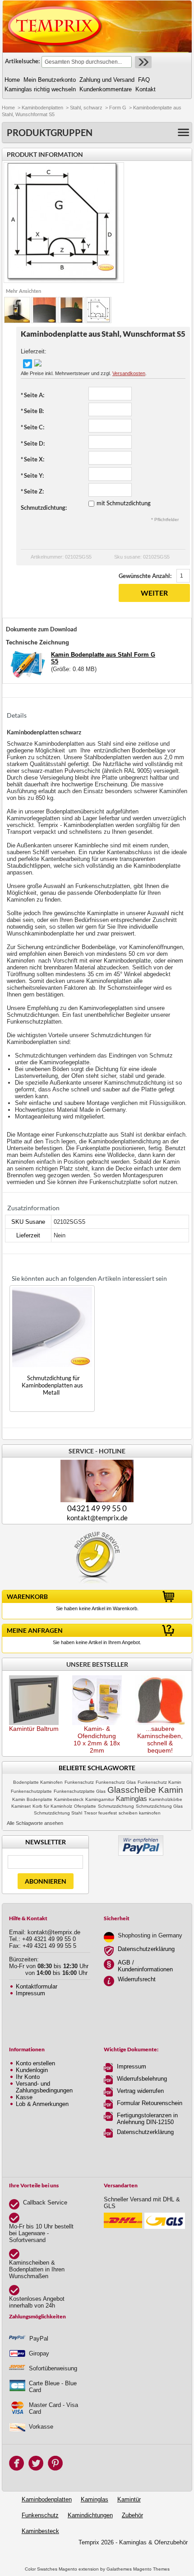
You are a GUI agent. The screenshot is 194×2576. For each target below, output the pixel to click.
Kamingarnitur (100, 1799)
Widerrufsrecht (137, 1979)
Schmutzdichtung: (44, 508)
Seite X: (32, 459)
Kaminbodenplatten (42, 108)
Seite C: (32, 427)
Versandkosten (129, 373)
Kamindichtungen (90, 2515)
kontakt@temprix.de (97, 1518)
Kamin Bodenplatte (32, 1799)
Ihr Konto (28, 2077)
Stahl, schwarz (86, 108)
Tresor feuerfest (100, 1813)
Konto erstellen (35, 2063)
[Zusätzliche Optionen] (141, 1839)
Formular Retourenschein (150, 2103)
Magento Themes (151, 2569)
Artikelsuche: (22, 61)
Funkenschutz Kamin (159, 1782)
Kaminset (21, 1806)
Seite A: (32, 395)
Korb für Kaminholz (52, 1806)
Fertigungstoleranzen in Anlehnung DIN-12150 (147, 2119)
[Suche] (142, 62)
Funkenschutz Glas (116, 1782)
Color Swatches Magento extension (62, 2569)
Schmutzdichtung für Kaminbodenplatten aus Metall (52, 1385)
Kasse (24, 2097)
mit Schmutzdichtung (124, 503)
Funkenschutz (79, 1782)
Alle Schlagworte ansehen (35, 1823)
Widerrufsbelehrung (142, 2079)
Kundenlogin (32, 2070)
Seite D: (33, 443)
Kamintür (129, 2499)
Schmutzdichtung (116, 1806)
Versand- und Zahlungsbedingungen (44, 2087)
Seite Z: (32, 491)
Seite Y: (32, 475)
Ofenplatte (85, 1806)
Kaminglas (132, 1799)
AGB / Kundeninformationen (145, 1966)
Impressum (30, 1993)
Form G (118, 108)
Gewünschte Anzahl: (145, 576)
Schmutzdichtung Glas (159, 1806)
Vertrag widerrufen (140, 2091)
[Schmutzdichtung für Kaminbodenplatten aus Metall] (52, 1327)
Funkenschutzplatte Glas (80, 1791)
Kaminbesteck (69, 1799)
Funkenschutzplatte (31, 1791)
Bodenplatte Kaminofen (38, 1782)
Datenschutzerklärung (146, 1949)
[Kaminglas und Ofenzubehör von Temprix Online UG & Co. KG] (55, 26)
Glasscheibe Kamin (145, 1790)
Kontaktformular (37, 1986)
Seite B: (32, 411)
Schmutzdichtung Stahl (58, 1813)
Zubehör (132, 2515)
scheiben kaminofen (140, 1813)
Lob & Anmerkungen (42, 2104)
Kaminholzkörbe (166, 1799)
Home (8, 108)
